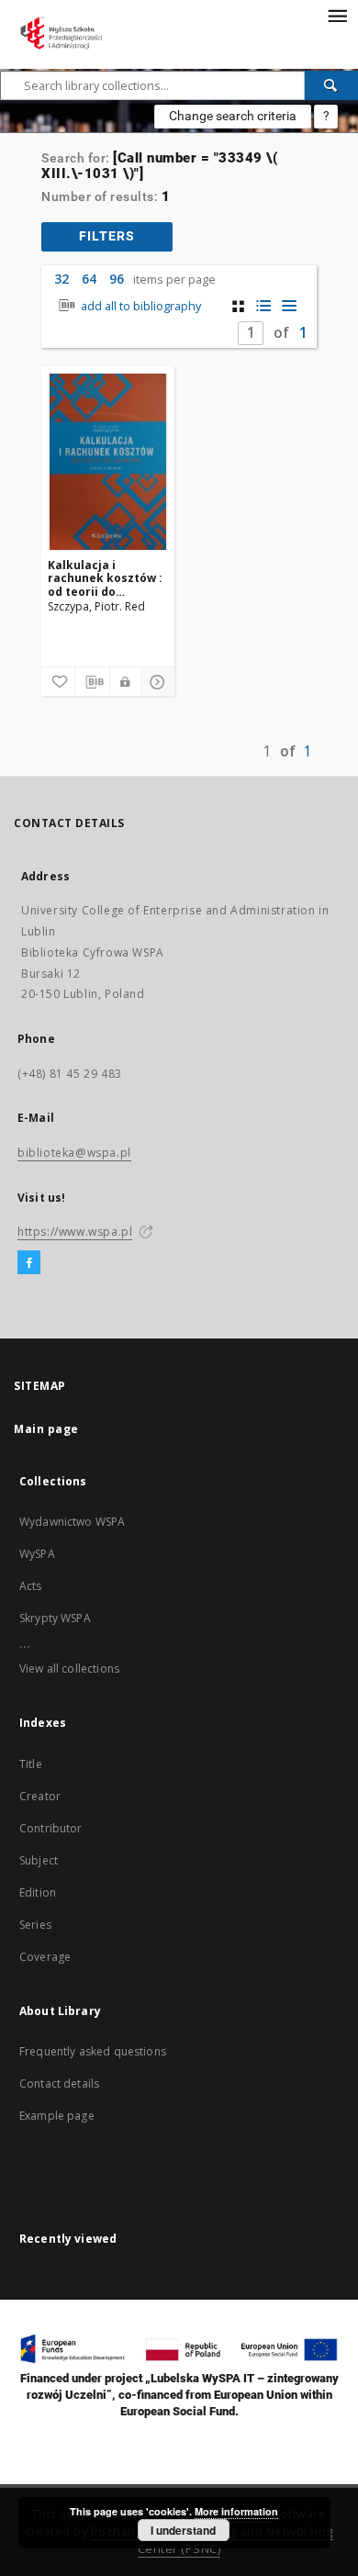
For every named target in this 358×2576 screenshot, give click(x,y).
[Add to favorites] (58, 682)
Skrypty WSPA (55, 1618)
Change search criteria (233, 116)
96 (117, 279)
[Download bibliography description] (92, 682)
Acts (31, 1586)
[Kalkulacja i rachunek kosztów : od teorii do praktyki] (108, 462)
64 (89, 279)
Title (31, 1764)
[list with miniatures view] (264, 306)
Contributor (51, 1828)
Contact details (59, 2083)
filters (107, 236)
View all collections (69, 1669)
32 (62, 279)
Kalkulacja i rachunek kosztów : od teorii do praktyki (105, 578)
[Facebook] (29, 1263)
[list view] (290, 306)
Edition (38, 1893)
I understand (183, 2530)
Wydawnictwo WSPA (72, 1522)
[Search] (331, 85)
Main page (46, 1429)
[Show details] (155, 682)
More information (236, 2511)
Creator (40, 1796)
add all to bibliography (140, 306)
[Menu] (337, 15)
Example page (57, 2116)
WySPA (37, 1554)
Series (35, 1925)
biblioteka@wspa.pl (74, 1153)
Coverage (45, 1957)
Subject (39, 1860)
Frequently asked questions (93, 2051)
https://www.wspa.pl (75, 1232)
